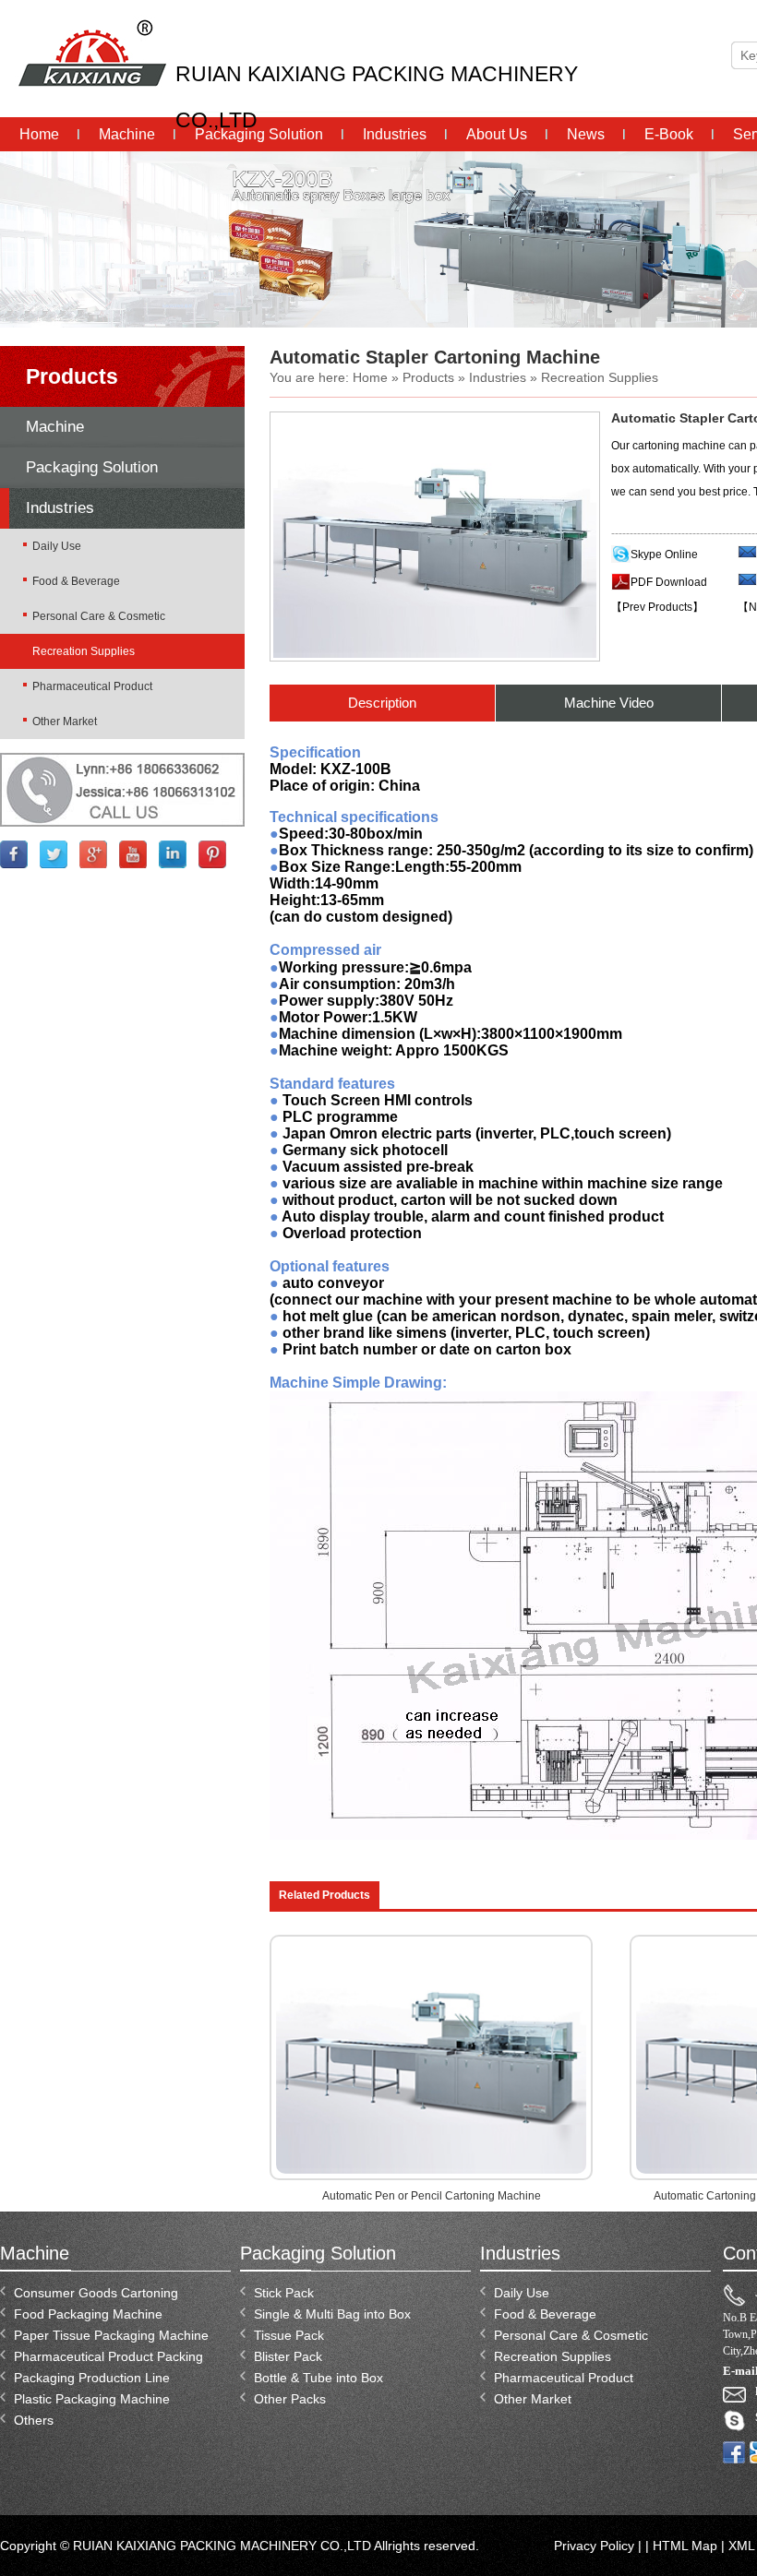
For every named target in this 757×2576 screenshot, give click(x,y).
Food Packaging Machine (88, 2314)
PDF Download (669, 582)
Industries (395, 134)
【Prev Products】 (657, 607)
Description (382, 703)
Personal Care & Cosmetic (99, 616)
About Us (497, 134)
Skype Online (664, 555)
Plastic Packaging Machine (92, 2399)
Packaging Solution (259, 134)
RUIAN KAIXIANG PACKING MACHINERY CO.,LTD (377, 97)
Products (428, 377)
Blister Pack (288, 2356)
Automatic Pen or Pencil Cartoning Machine (432, 2196)
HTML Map (685, 2546)
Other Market (65, 722)
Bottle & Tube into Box (318, 2378)
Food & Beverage (76, 581)
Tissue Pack (289, 2335)
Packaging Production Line (92, 2378)
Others (34, 2420)
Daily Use (57, 546)
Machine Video (609, 703)
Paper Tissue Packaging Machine (111, 2335)
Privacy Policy (594, 2546)
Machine (127, 134)
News (586, 134)
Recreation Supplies (84, 651)
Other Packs (290, 2399)
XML (742, 2546)
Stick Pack (284, 2293)
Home (39, 134)
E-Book (669, 134)
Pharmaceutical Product (92, 686)
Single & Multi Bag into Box (332, 2314)
